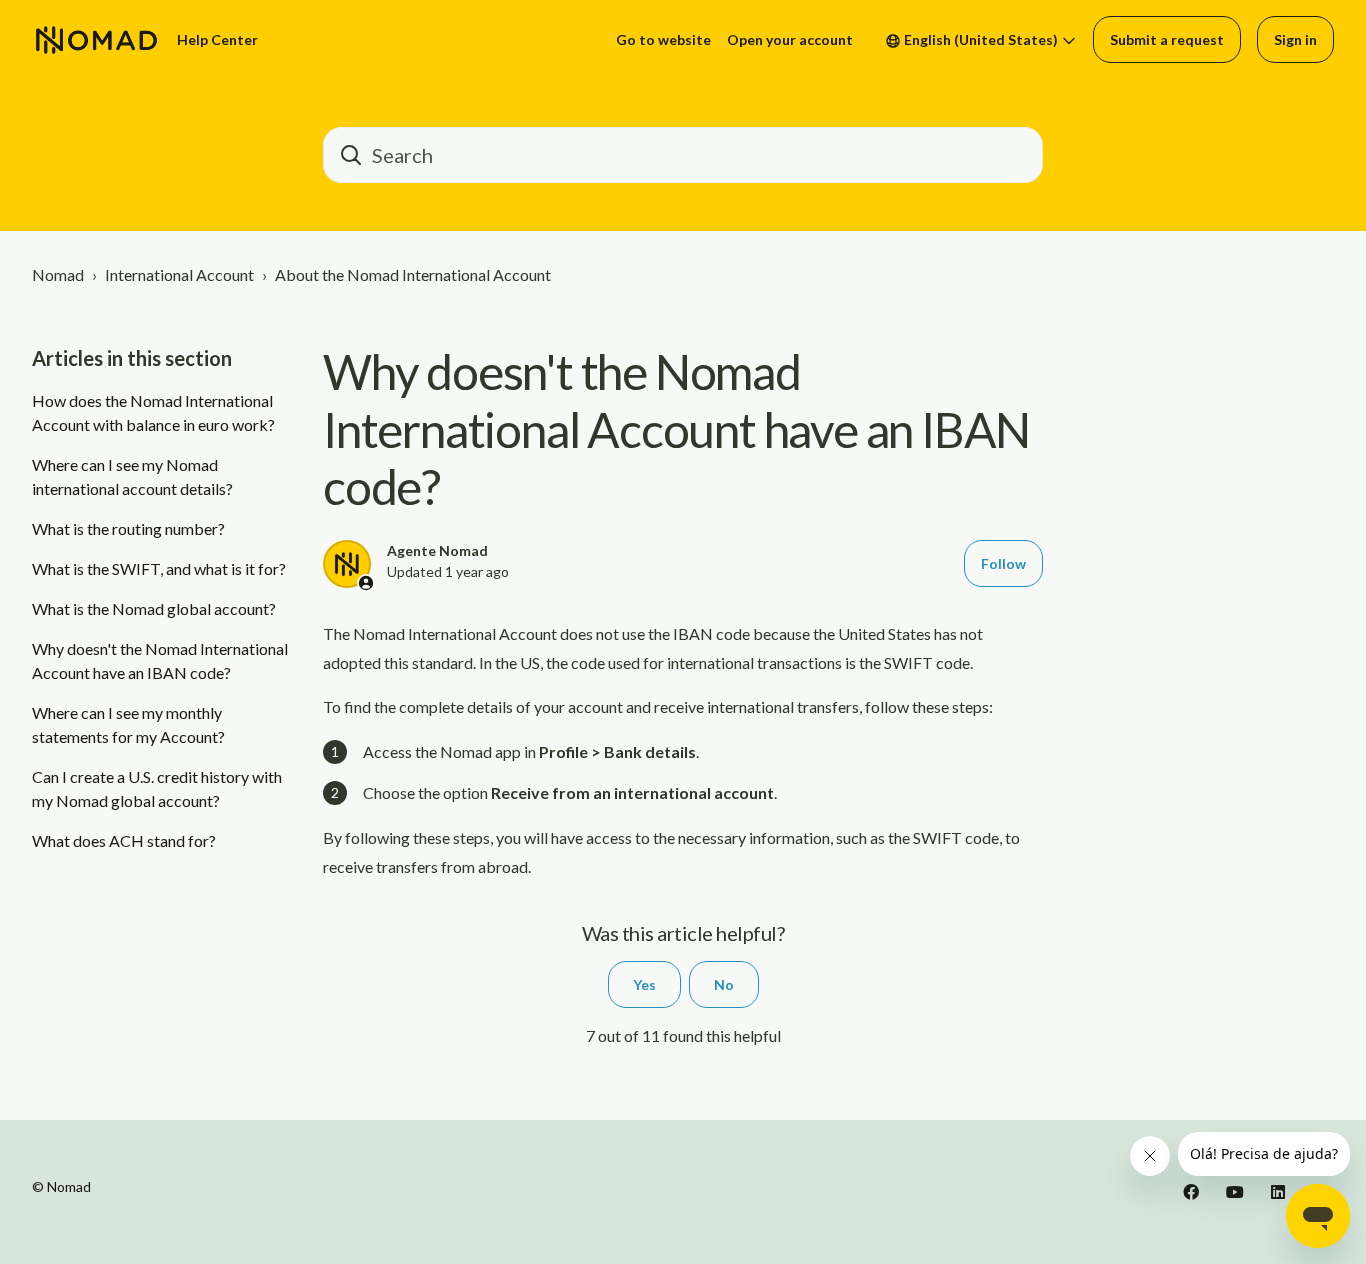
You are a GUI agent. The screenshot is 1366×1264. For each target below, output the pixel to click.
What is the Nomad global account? (154, 608)
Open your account (790, 39)
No (724, 984)
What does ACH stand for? (124, 840)
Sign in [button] (1295, 39)
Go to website (663, 39)
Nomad (58, 274)
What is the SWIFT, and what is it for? (159, 568)
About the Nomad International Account (413, 274)
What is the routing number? (128, 528)
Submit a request (1167, 39)
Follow (1003, 563)
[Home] (96, 40)
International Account (179, 274)
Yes (644, 984)
